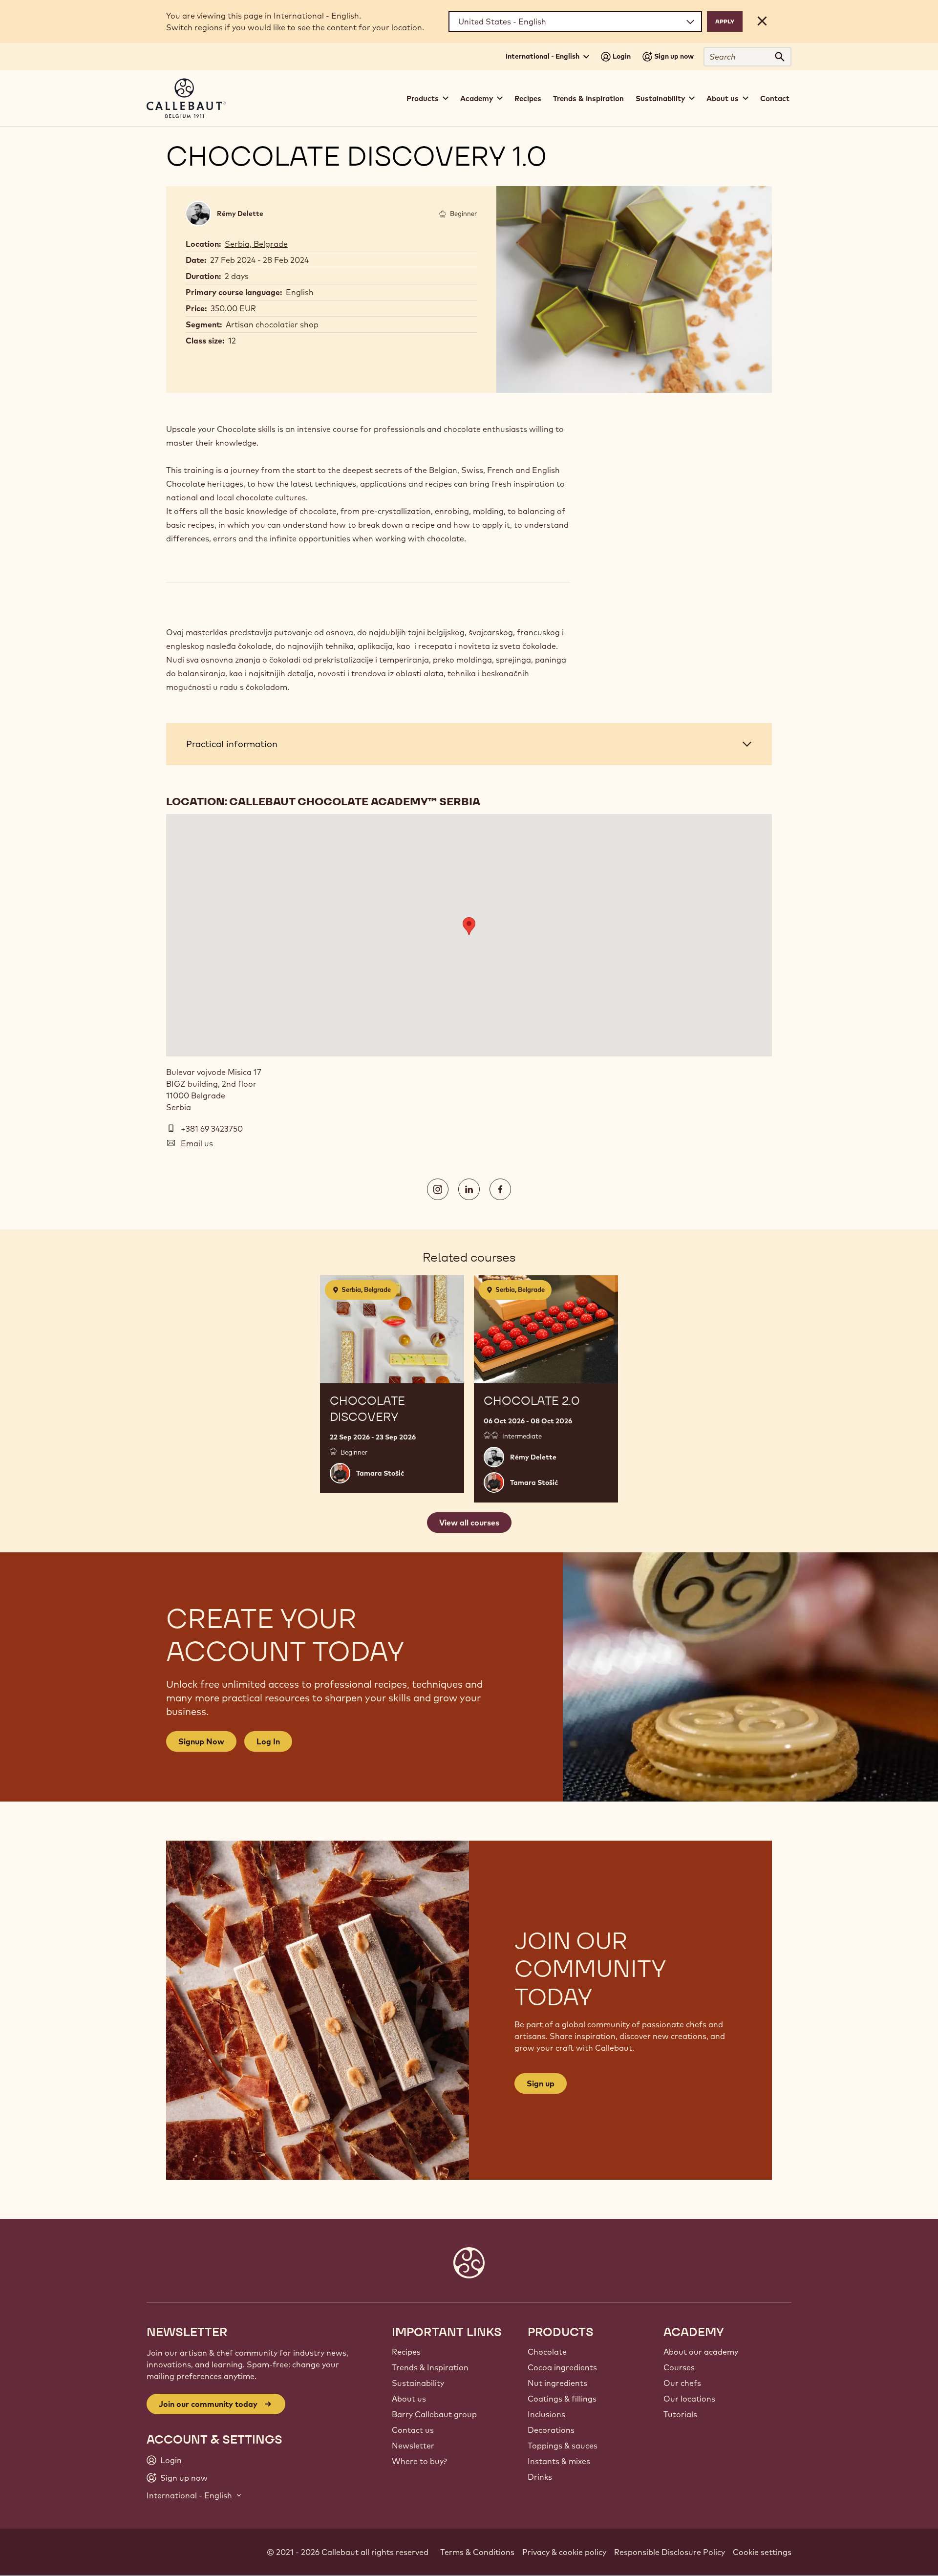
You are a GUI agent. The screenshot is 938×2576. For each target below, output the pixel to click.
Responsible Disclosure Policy (670, 2552)
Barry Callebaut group (434, 2414)
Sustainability (418, 2383)
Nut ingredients (557, 2383)
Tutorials (680, 2414)
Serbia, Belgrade (256, 244)
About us (409, 2399)
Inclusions (546, 2414)
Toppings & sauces (563, 2446)
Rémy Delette (240, 214)
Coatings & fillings (562, 2399)
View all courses (469, 1523)
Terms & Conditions (477, 2552)
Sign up (541, 2083)
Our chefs (682, 2383)
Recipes (528, 98)
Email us (197, 1143)
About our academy (701, 2352)
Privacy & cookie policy (564, 2552)
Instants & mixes (559, 2461)
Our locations (689, 2399)
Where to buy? (419, 2461)
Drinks (540, 2477)
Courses (679, 2367)
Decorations (551, 2430)
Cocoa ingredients (562, 2367)
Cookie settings (762, 2552)
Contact (775, 98)
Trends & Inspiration (588, 98)
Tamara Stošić (380, 1473)
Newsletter (413, 2446)
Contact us (413, 2430)
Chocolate (547, 2352)
